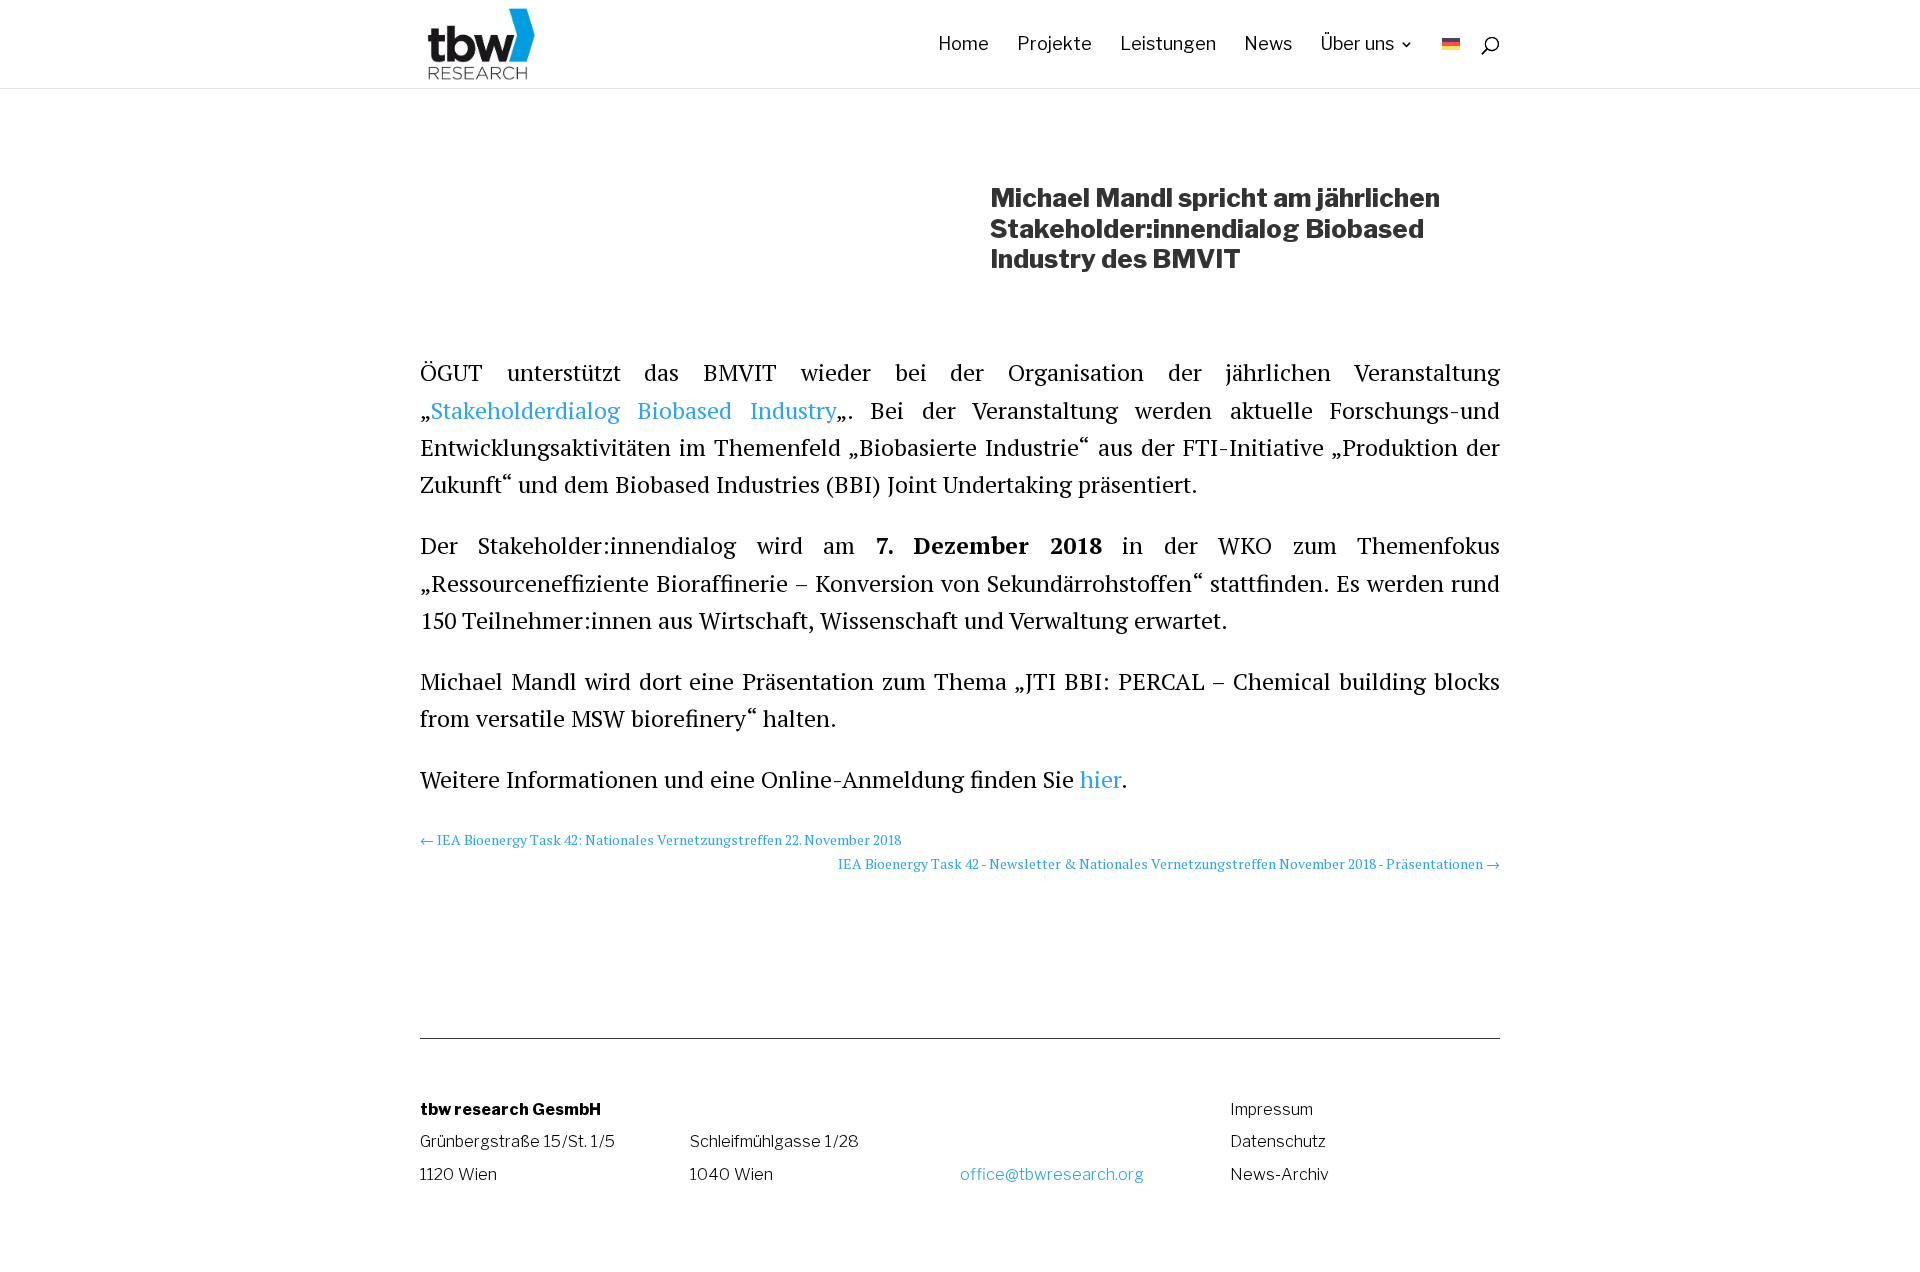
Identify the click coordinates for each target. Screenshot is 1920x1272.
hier (1100, 779)
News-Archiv (1279, 1174)
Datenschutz (1278, 1141)
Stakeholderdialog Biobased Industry (633, 410)
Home (963, 45)
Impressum (1271, 1109)
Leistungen (1168, 45)
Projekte (1054, 45)
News (1268, 45)
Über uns (1357, 45)
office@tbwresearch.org (1052, 1174)
